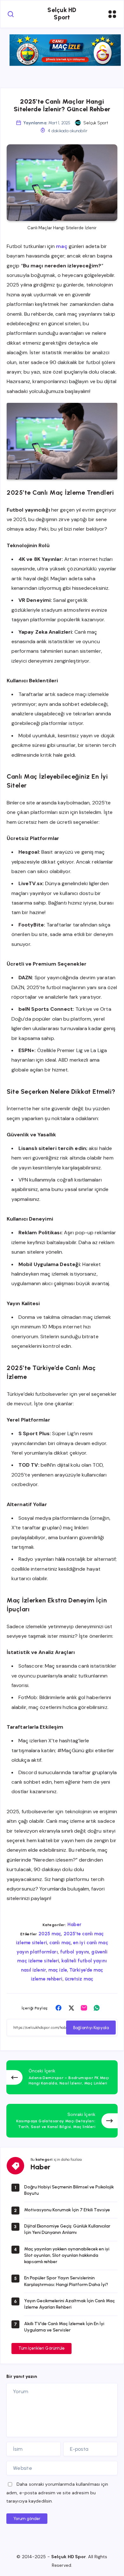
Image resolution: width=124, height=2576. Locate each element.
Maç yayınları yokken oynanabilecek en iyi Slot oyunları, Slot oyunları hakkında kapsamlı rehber (67, 2256)
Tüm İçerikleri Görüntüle (41, 2348)
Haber (74, 1925)
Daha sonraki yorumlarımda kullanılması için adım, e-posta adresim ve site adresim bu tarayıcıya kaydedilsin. (57, 2493)
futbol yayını (75, 1952)
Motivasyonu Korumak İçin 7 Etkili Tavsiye (67, 2210)
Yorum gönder (27, 2519)
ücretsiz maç (79, 1979)
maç (62, 246)
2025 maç (50, 1934)
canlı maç (60, 1943)
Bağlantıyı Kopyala (91, 2028)
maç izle (58, 1970)
